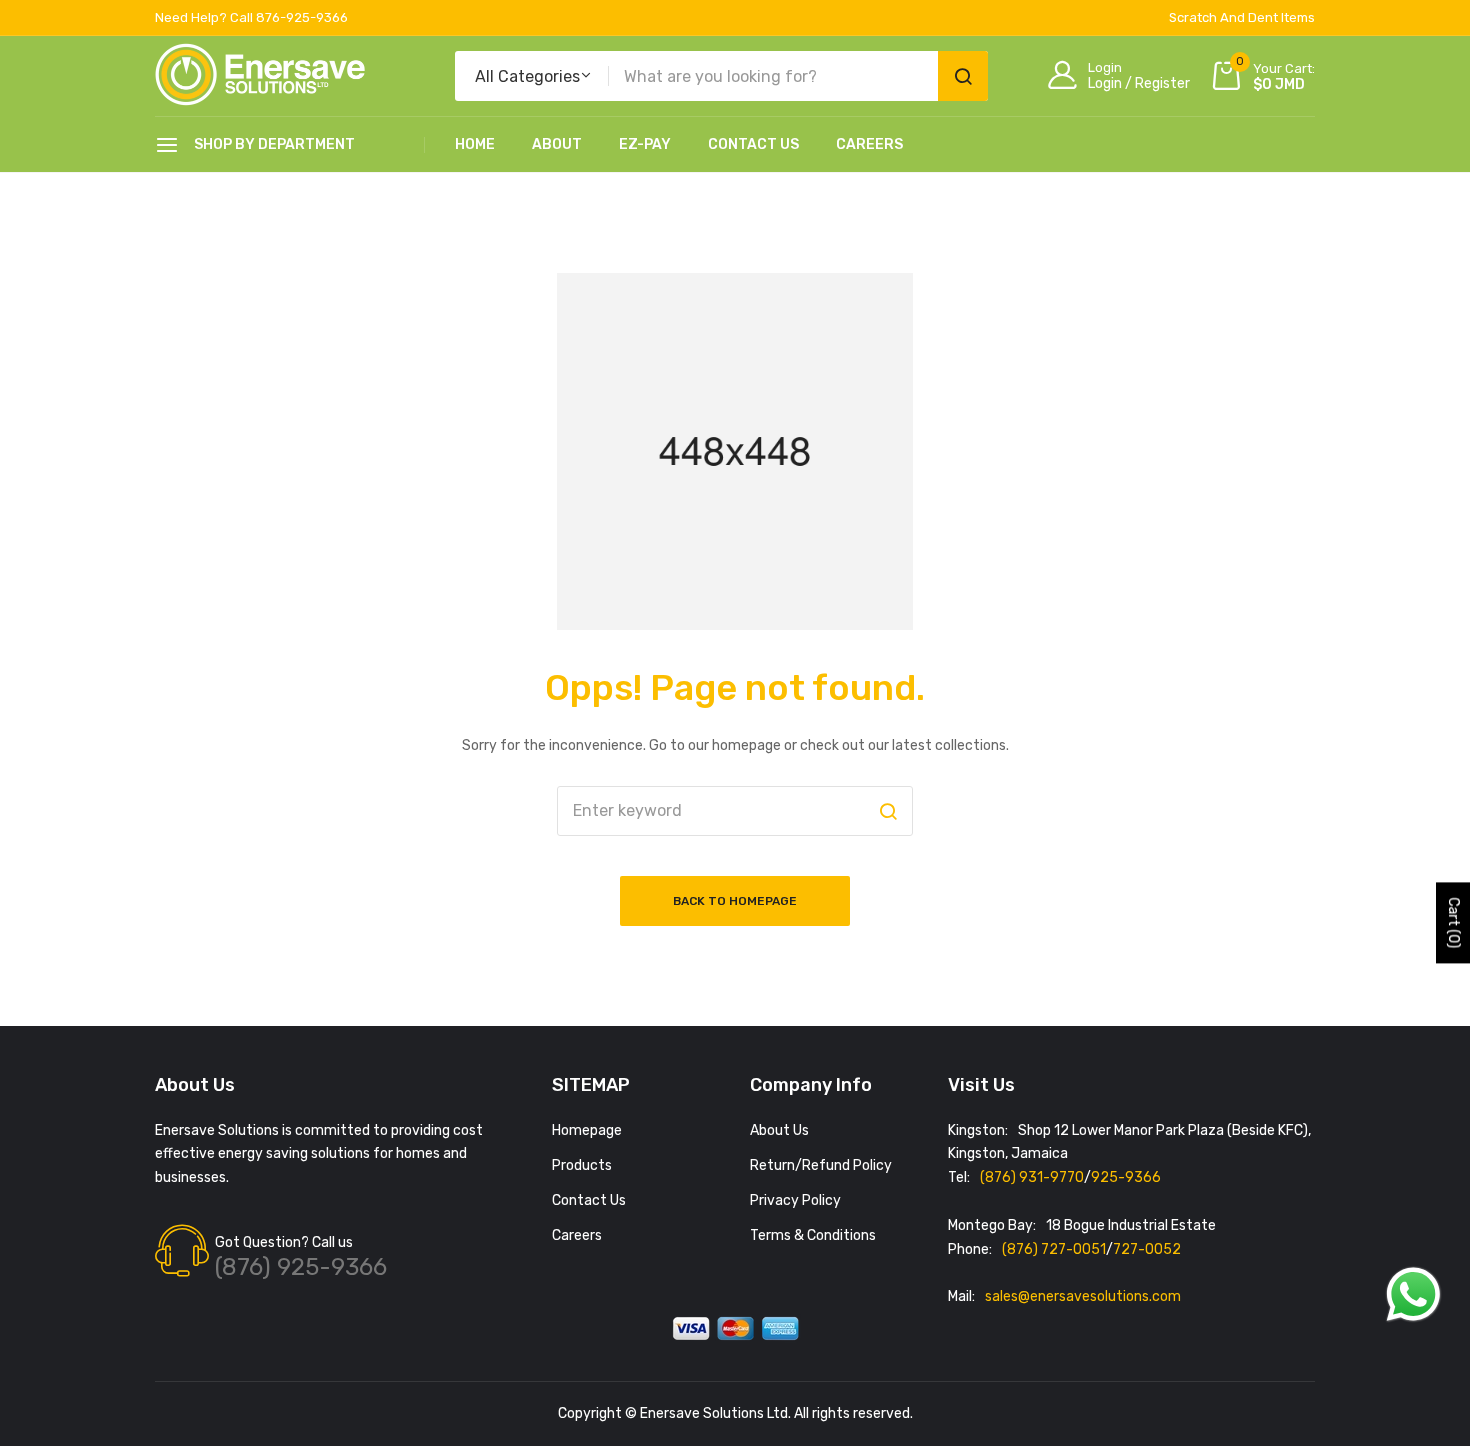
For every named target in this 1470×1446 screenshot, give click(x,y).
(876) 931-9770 (1032, 1177)
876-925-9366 (302, 17)
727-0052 (1147, 1249)
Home (475, 144)
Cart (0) (1453, 923)
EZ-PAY (645, 144)
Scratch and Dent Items (1242, 17)
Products (582, 1165)
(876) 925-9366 (301, 1267)
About (557, 144)
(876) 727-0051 (1054, 1249)
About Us (779, 1130)
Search (963, 76)
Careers (869, 144)
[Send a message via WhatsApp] (1413, 1294)
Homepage (587, 1130)
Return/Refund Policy (821, 1165)
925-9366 (1126, 1177)
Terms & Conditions (813, 1235)
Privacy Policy (795, 1200)
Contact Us (753, 144)
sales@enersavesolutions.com (1083, 1296)
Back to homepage (735, 901)
